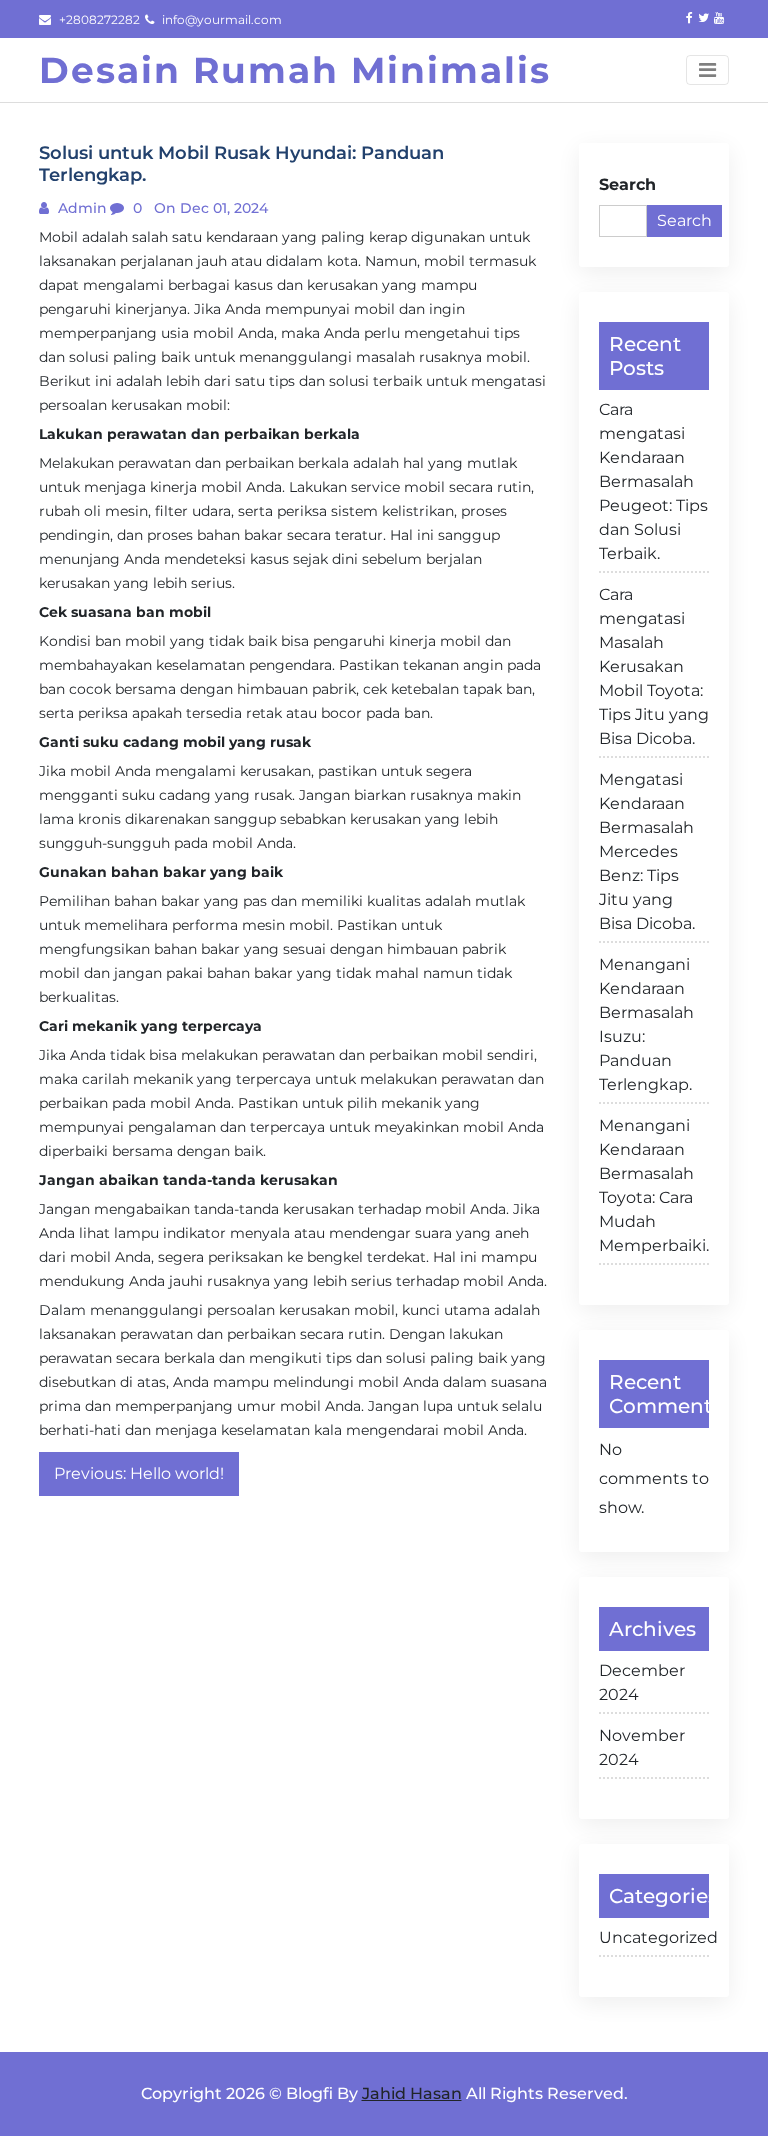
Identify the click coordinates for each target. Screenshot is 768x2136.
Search (627, 184)
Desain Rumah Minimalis (295, 70)
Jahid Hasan (412, 2093)
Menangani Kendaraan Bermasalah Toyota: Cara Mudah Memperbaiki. (654, 1185)
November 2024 (642, 1747)
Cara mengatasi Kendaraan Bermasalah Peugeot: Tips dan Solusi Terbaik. (653, 481)
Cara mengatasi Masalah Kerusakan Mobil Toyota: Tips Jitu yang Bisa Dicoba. (654, 666)
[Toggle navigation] (707, 70)
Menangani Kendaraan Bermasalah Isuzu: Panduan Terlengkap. (646, 1024)
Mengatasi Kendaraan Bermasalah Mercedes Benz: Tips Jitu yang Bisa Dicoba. (647, 851)
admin (80, 208)
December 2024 (642, 1682)
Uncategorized (654, 1937)
